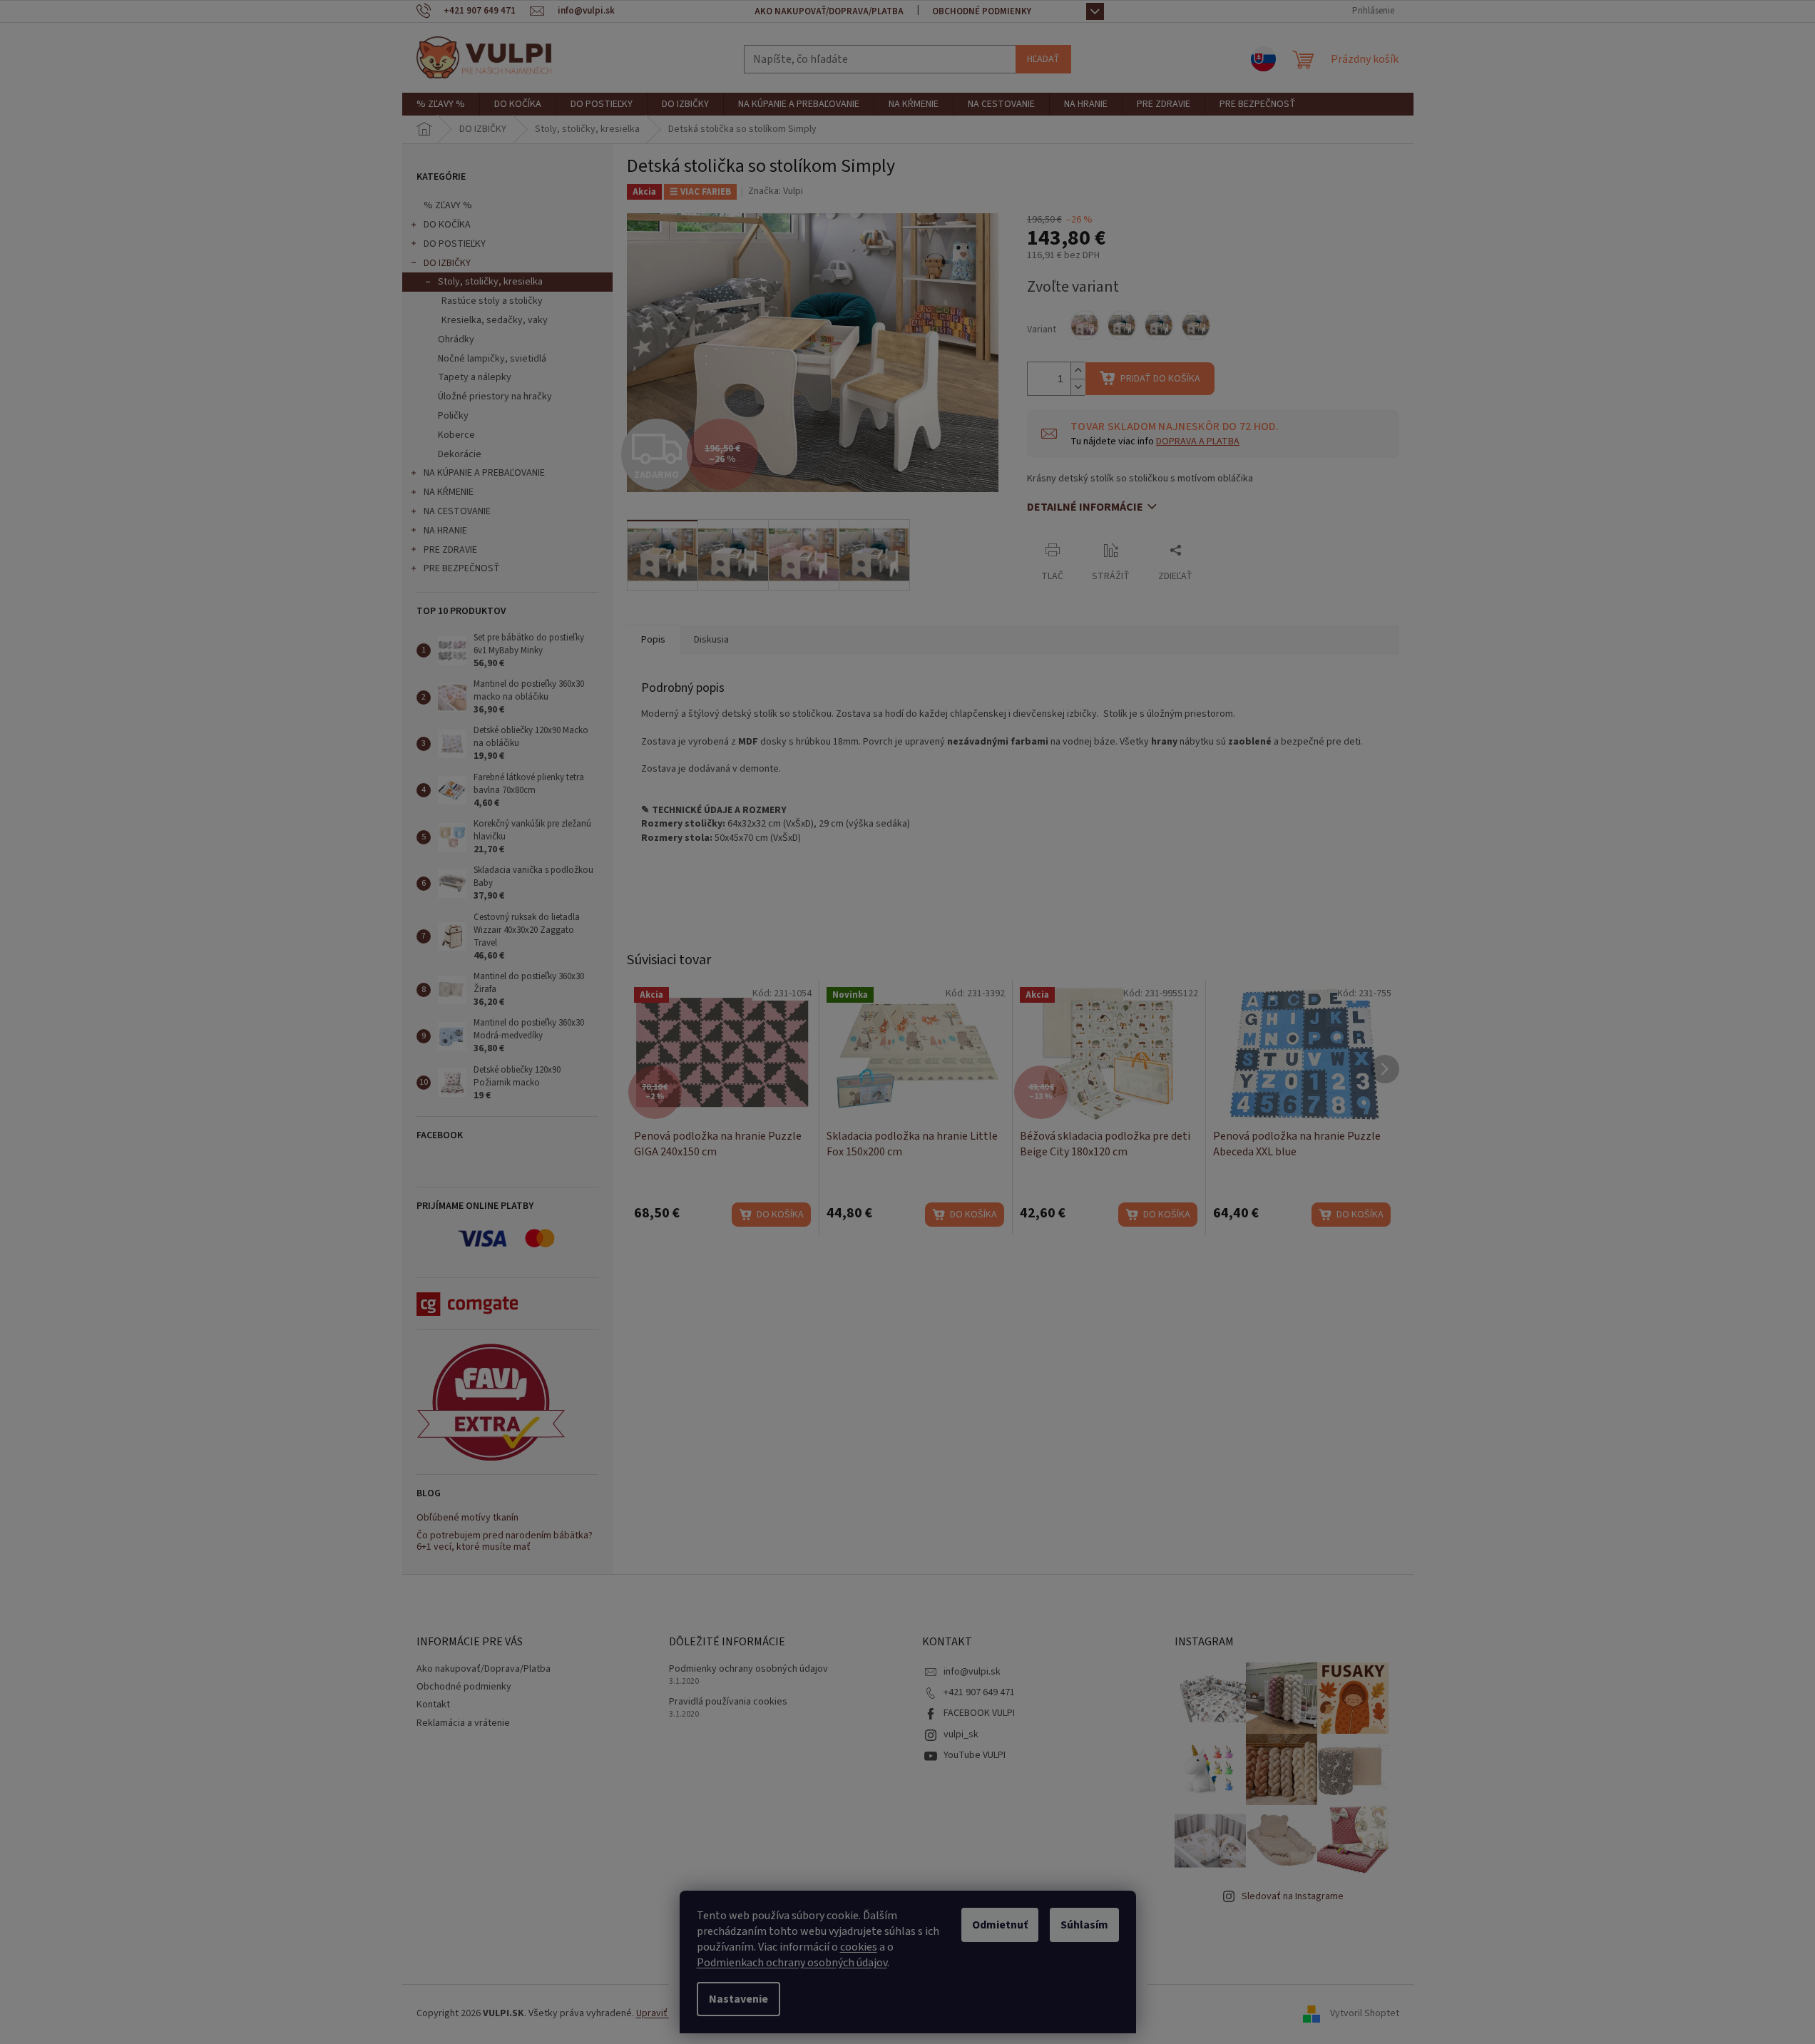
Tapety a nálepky (475, 377)
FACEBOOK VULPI (979, 1713)
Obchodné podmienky (982, 11)
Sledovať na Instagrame (1293, 1896)
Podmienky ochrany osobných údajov (748, 1669)
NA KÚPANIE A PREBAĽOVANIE (484, 473)
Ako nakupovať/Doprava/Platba (829, 11)
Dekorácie (460, 454)
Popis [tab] (653, 640)
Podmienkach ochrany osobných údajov (792, 1963)
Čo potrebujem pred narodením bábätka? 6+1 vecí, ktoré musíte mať (505, 1542)
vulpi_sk (961, 1734)
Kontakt (433, 1705)
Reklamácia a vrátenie (463, 1723)
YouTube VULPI (975, 1755)
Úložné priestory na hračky (495, 397)
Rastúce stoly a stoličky (492, 301)
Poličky (453, 416)
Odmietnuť (1000, 1925)
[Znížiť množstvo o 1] (1078, 387)
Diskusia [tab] (711, 640)
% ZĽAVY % (448, 205)
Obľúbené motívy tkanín (467, 1518)
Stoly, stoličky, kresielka (490, 282)
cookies (859, 1947)
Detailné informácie (1085, 507)
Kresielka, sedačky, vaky (495, 320)
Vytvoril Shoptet (1365, 2013)
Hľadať (1043, 59)
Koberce (456, 435)
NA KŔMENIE (449, 492)
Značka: (776, 191)
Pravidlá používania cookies (728, 1702)
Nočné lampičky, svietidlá (492, 359)
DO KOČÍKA (447, 225)
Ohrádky (456, 339)
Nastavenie (738, 1999)
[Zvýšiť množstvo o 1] (1078, 371)
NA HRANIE (445, 531)
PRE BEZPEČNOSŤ (462, 568)
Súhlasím (1084, 1925)
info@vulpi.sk (972, 1672)
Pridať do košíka (1160, 379)
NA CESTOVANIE (457, 511)
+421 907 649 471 (979, 1692)
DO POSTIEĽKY (455, 244)
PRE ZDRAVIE (450, 550)
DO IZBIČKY (447, 263)
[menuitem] (441, 104)
